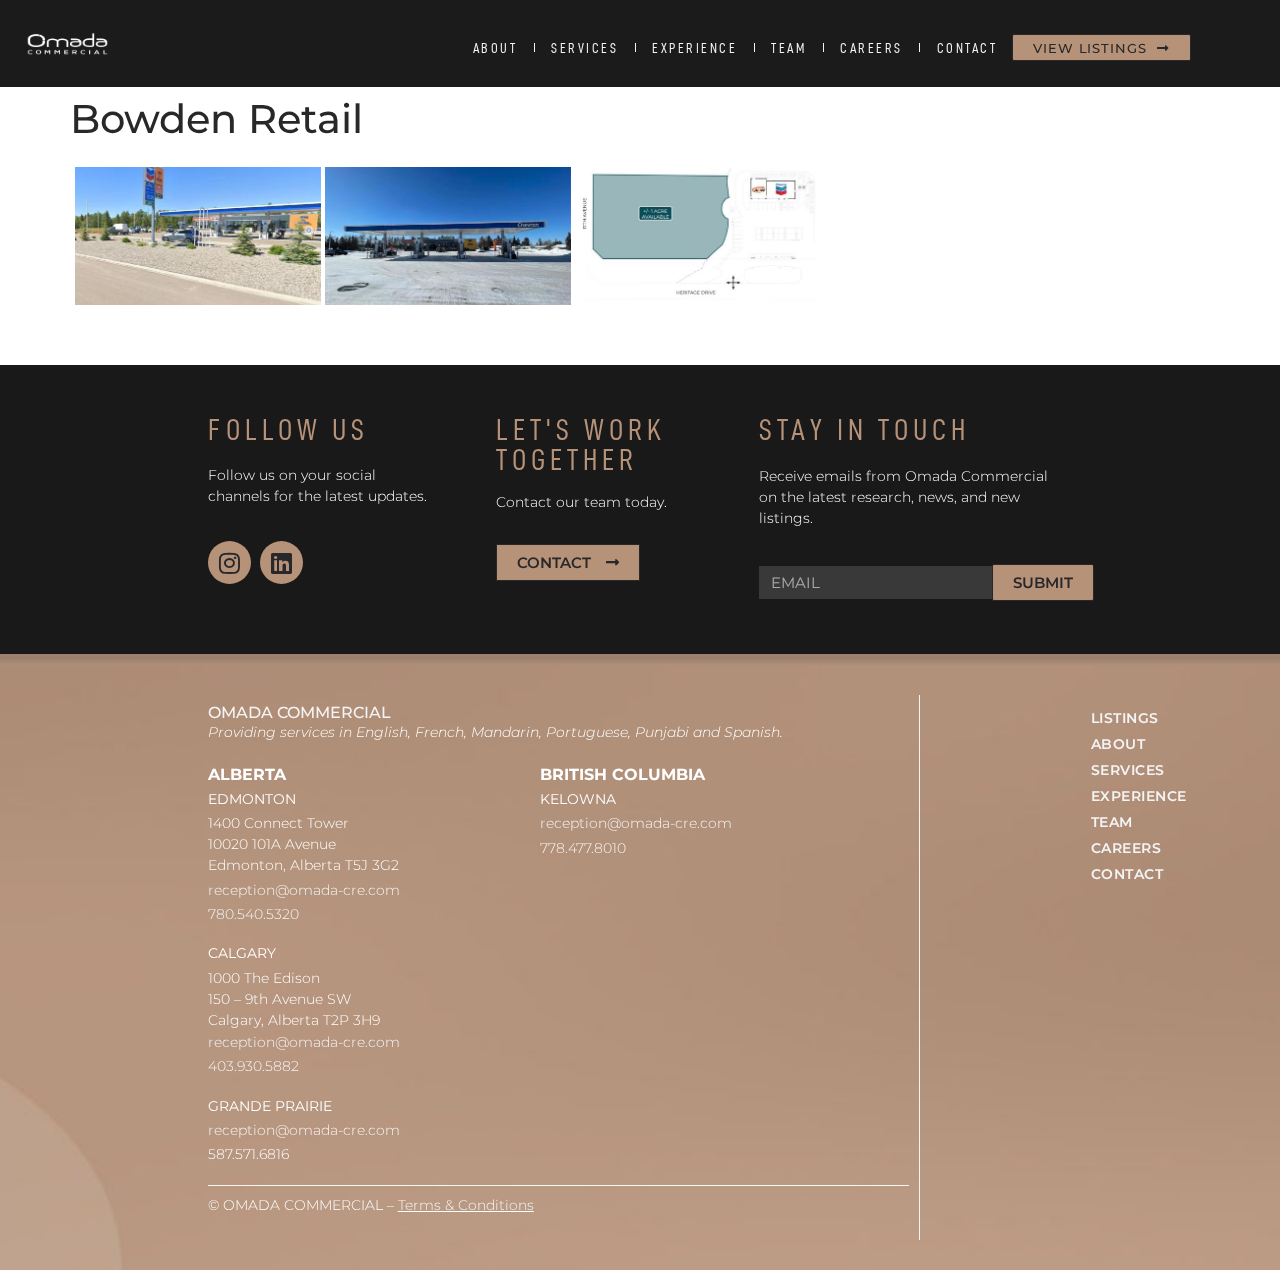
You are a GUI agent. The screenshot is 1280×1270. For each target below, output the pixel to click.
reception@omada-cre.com (304, 890)
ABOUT (495, 48)
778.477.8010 (583, 848)
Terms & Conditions (466, 1205)
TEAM (788, 48)
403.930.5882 (253, 1066)
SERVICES (584, 48)
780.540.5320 (253, 914)
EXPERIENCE (694, 48)
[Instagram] (229, 562)
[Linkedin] (281, 562)
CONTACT (967, 48)
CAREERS (871, 48)
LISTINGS (1125, 718)
